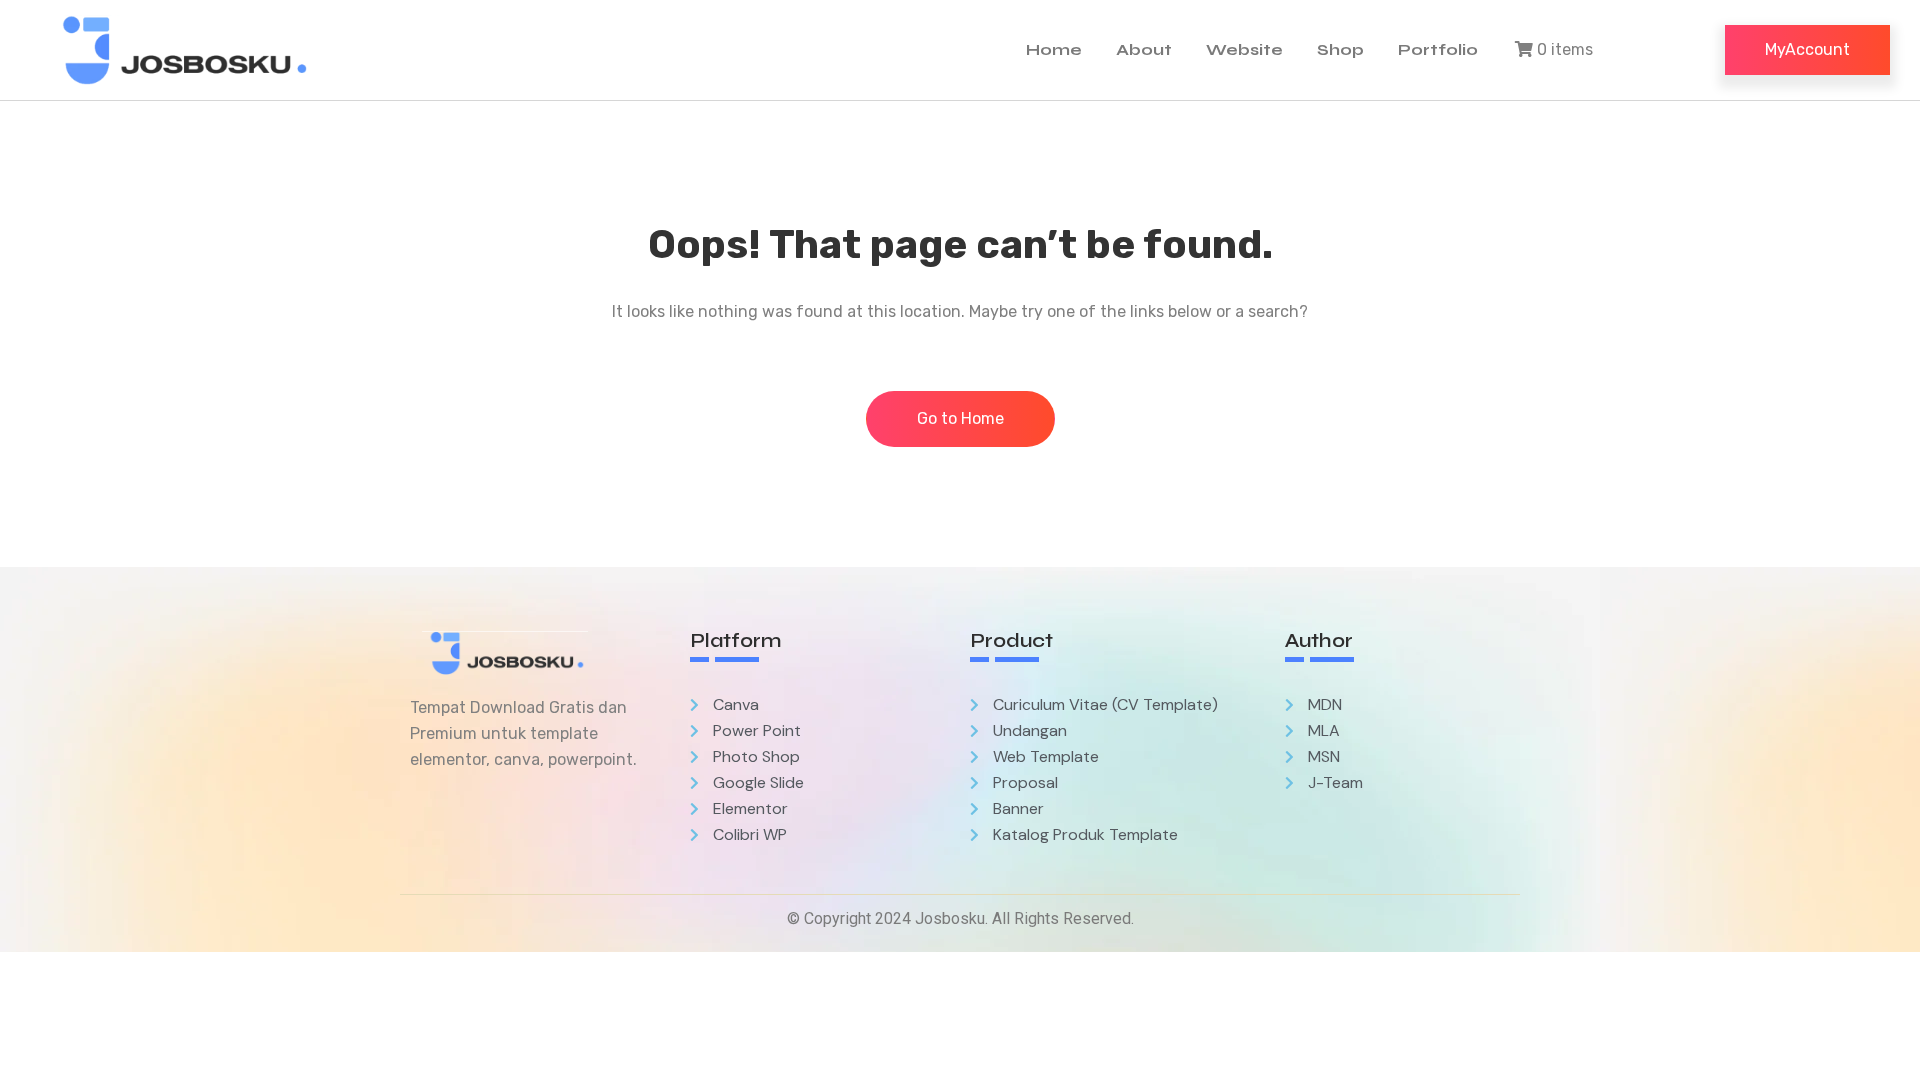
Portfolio (1438, 49)
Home (1054, 49)
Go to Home (960, 418)
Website (1244, 49)
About (1144, 49)
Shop (1340, 49)
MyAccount (1807, 49)
